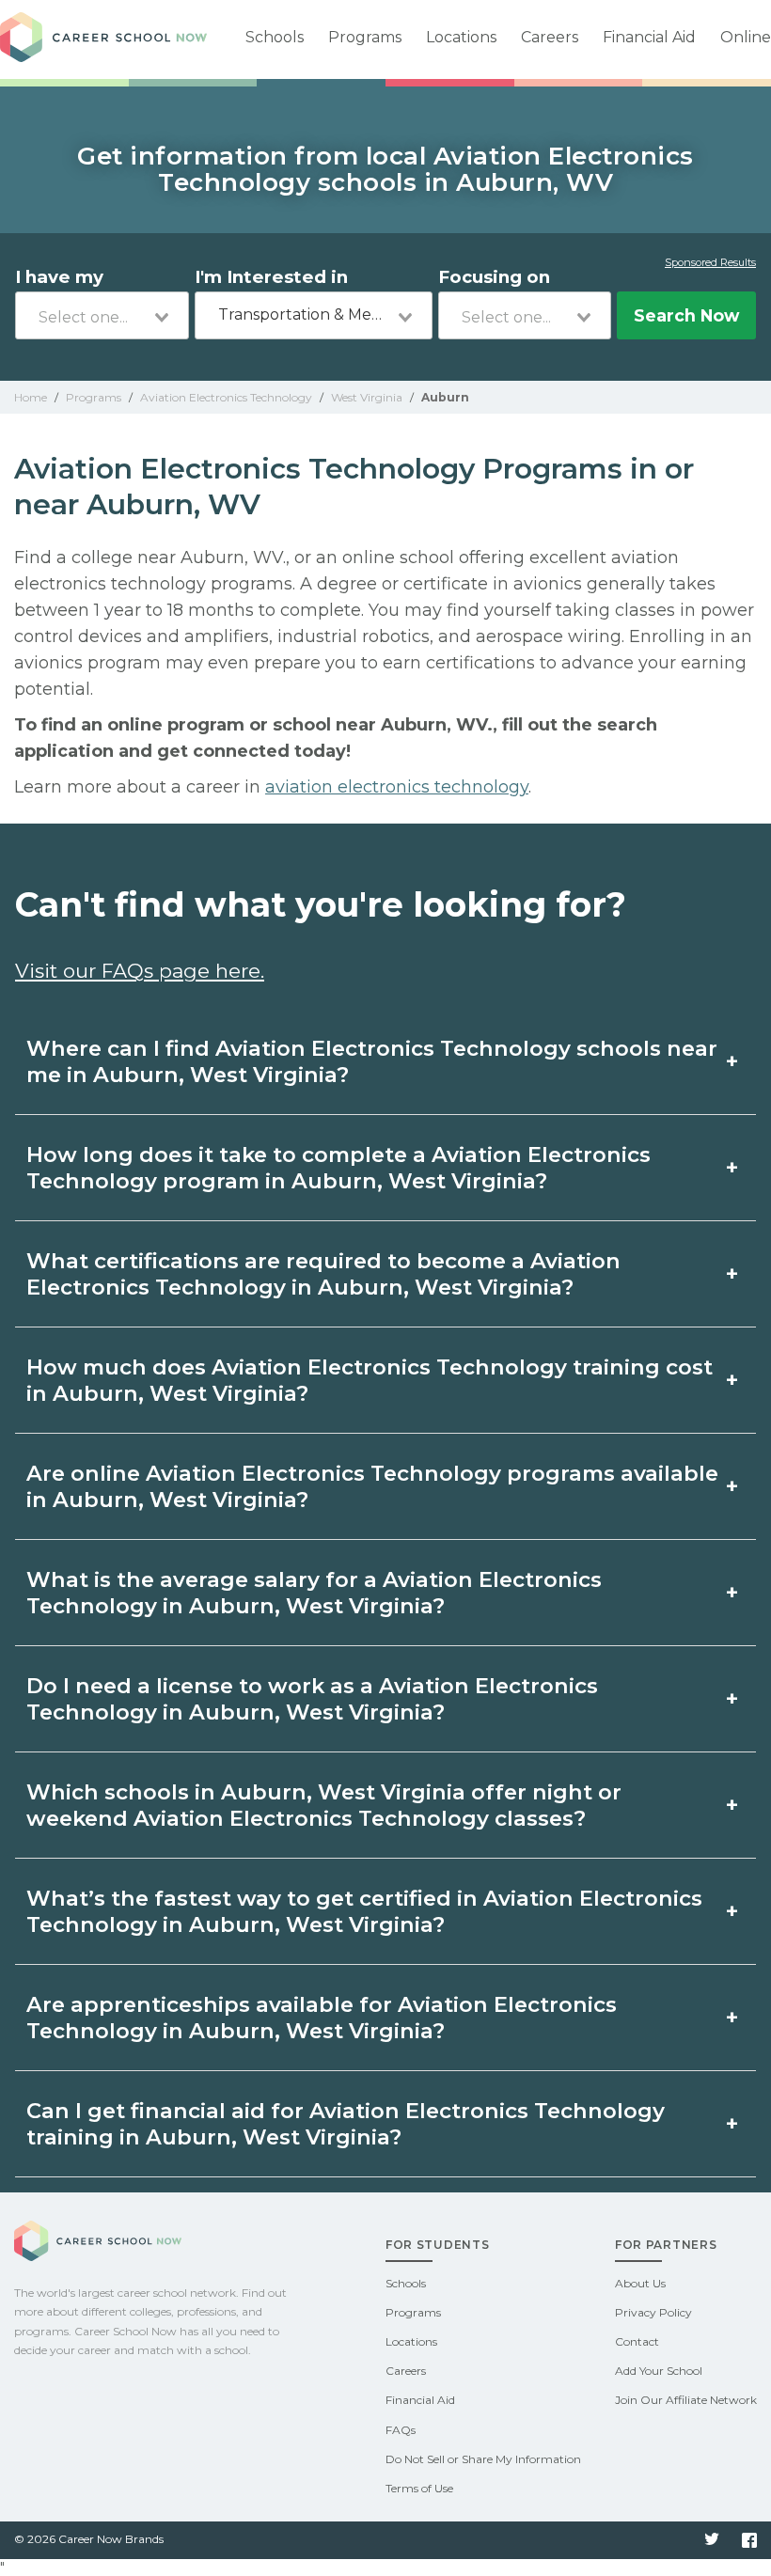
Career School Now (103, 39)
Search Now (686, 315)
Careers (550, 37)
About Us (640, 2283)
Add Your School (659, 2371)
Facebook (749, 2540)
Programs (365, 37)
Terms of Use (419, 2488)
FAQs (401, 2430)
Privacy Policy (653, 2312)
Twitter (712, 2540)
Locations (461, 37)
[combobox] (102, 315)
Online (746, 37)
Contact (637, 2341)
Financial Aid (649, 37)
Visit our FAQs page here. (140, 971)
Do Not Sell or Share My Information (483, 2459)
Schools (275, 37)
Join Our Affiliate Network (686, 2400)
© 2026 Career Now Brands (89, 2539)
